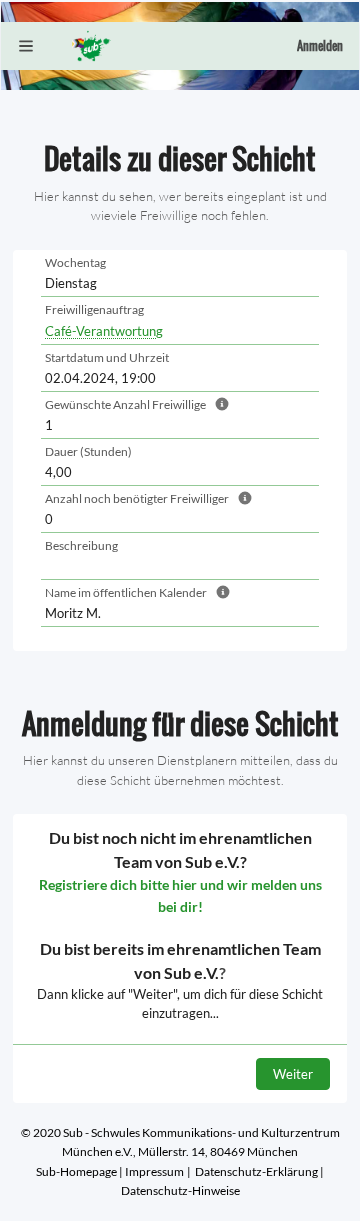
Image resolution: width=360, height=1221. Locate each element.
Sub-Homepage (76, 1171)
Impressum (154, 1171)
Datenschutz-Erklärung (256, 1171)
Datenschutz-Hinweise (180, 1190)
